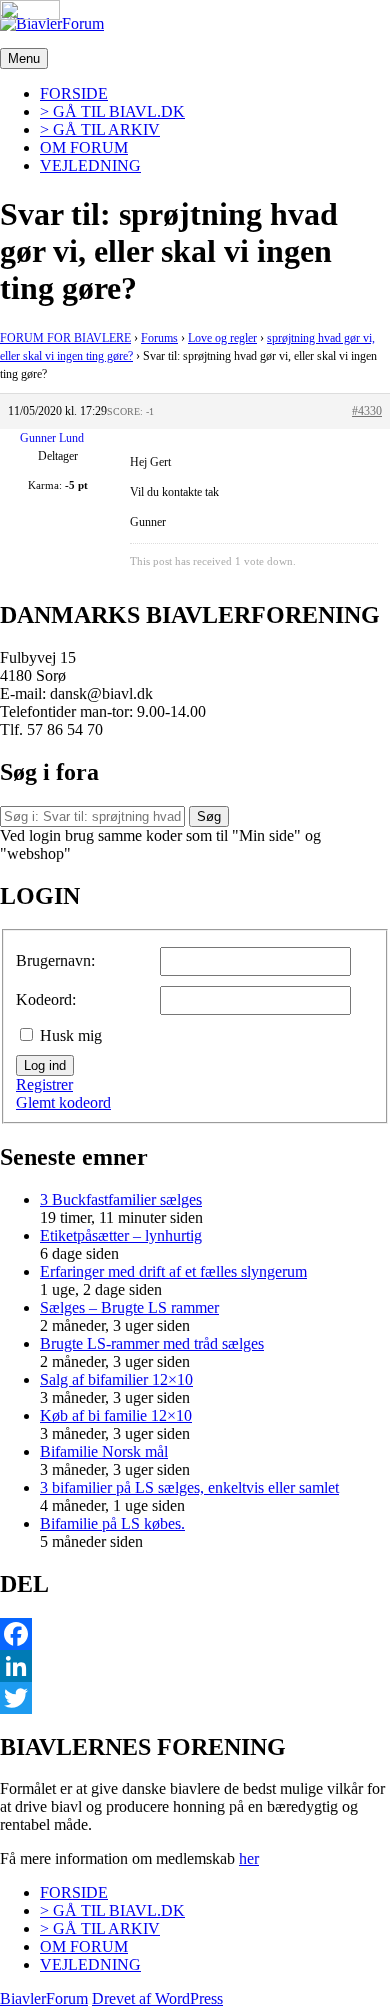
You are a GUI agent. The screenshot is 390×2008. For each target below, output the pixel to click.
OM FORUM (84, 147)
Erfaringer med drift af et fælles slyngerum (173, 1271)
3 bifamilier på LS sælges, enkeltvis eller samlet (189, 1487)
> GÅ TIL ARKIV (100, 129)
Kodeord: (46, 999)
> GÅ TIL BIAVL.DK (112, 111)
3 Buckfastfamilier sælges (121, 1199)
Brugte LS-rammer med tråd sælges (152, 1343)
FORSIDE (74, 93)
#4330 (367, 411)
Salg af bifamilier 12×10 (116, 1379)
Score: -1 (130, 411)
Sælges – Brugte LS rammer (129, 1307)
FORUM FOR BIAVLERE (65, 338)
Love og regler (222, 338)
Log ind (45, 1065)
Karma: (45, 485)
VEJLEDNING (90, 165)
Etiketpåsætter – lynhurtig (121, 1235)
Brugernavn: (55, 960)
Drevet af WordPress (157, 1998)
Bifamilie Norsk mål (104, 1451)
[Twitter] (195, 1698)
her (249, 1858)
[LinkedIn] (195, 1666)
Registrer (44, 1084)
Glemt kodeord (63, 1102)
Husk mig (71, 1035)
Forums (159, 338)
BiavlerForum (44, 1998)
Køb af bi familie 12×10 (116, 1415)
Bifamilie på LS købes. (112, 1523)
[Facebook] (195, 1634)
